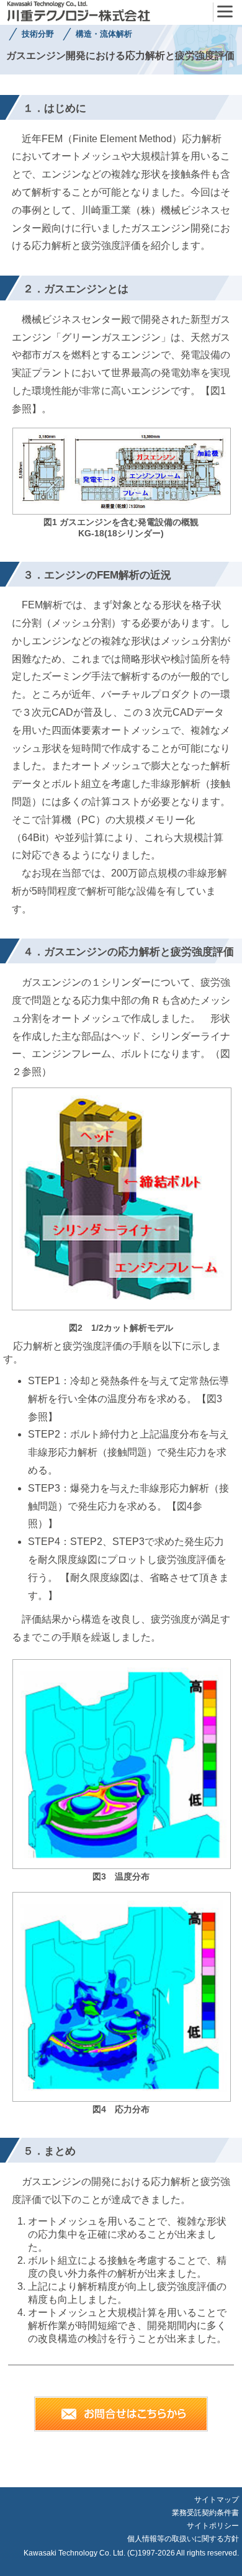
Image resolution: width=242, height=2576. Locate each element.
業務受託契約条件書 (205, 2513)
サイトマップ (217, 2500)
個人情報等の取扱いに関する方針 (183, 2539)
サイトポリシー (213, 2526)
